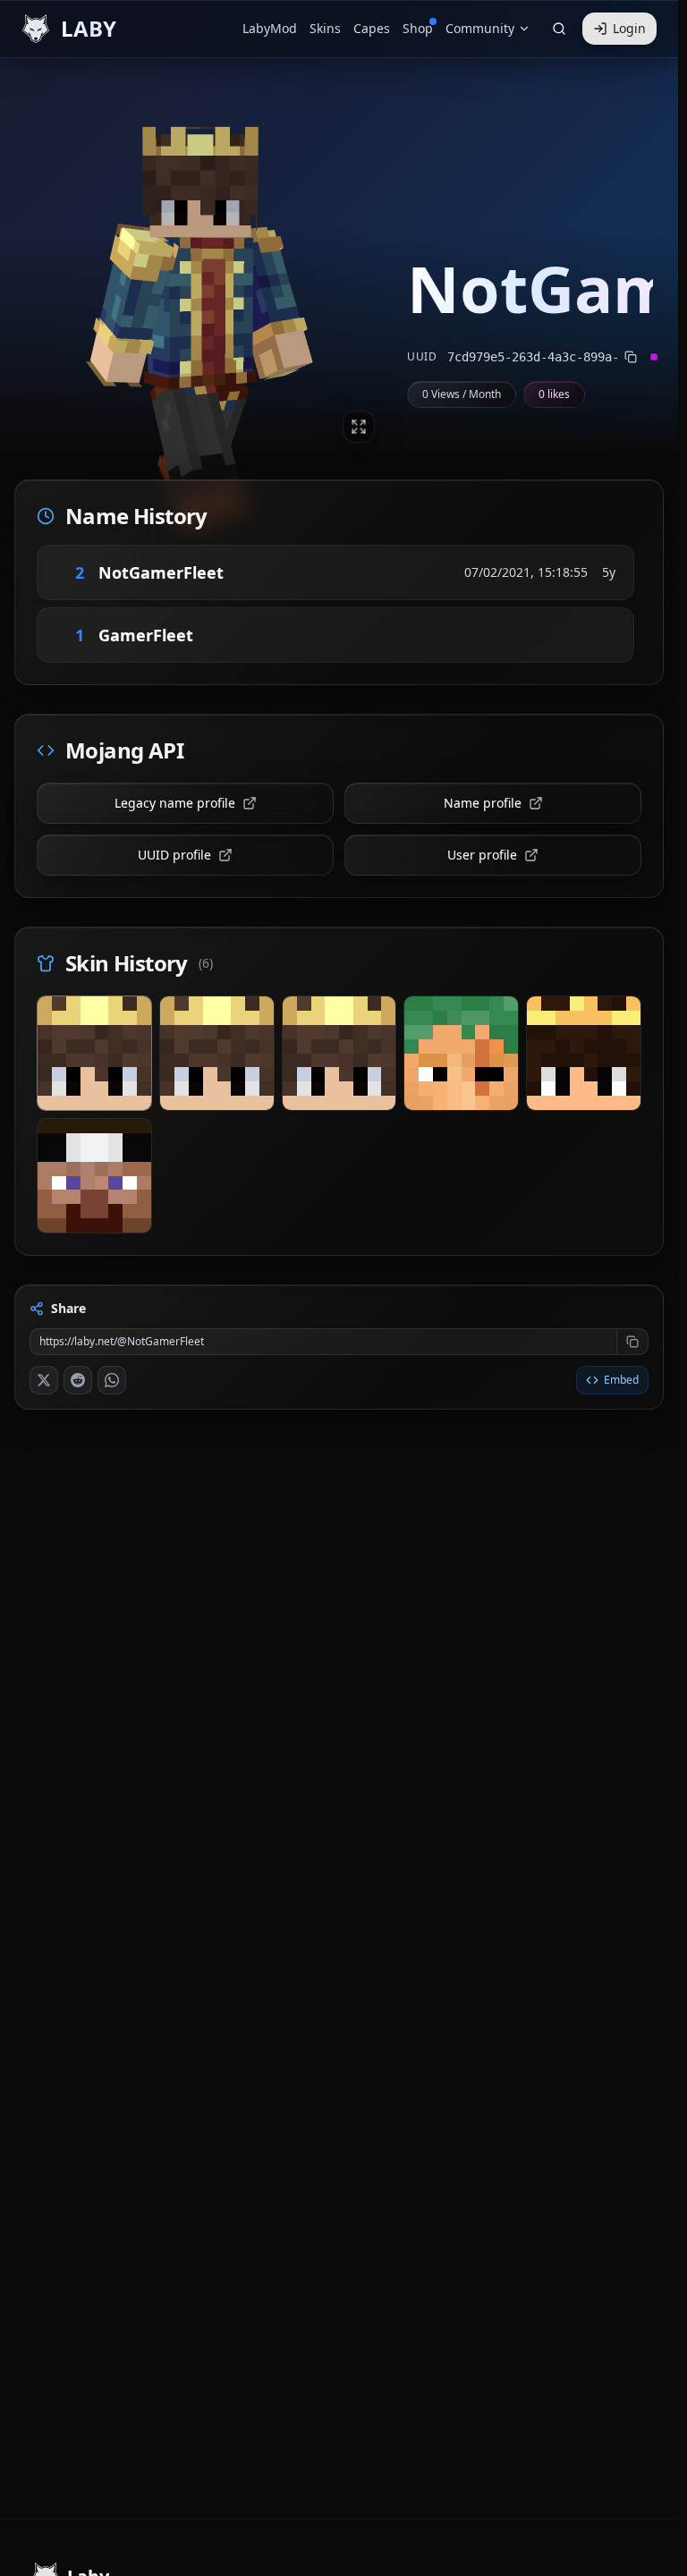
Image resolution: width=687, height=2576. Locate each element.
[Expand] (359, 427)
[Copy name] (249, 572)
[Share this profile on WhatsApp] (112, 1380)
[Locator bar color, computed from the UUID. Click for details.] (654, 357)
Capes (372, 28)
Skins (325, 28)
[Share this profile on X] (44, 1380)
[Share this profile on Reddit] (78, 1380)
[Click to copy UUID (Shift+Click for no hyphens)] (631, 357)
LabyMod (270, 28)
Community (480, 28)
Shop (418, 28)
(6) (206, 963)
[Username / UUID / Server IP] (559, 29)
